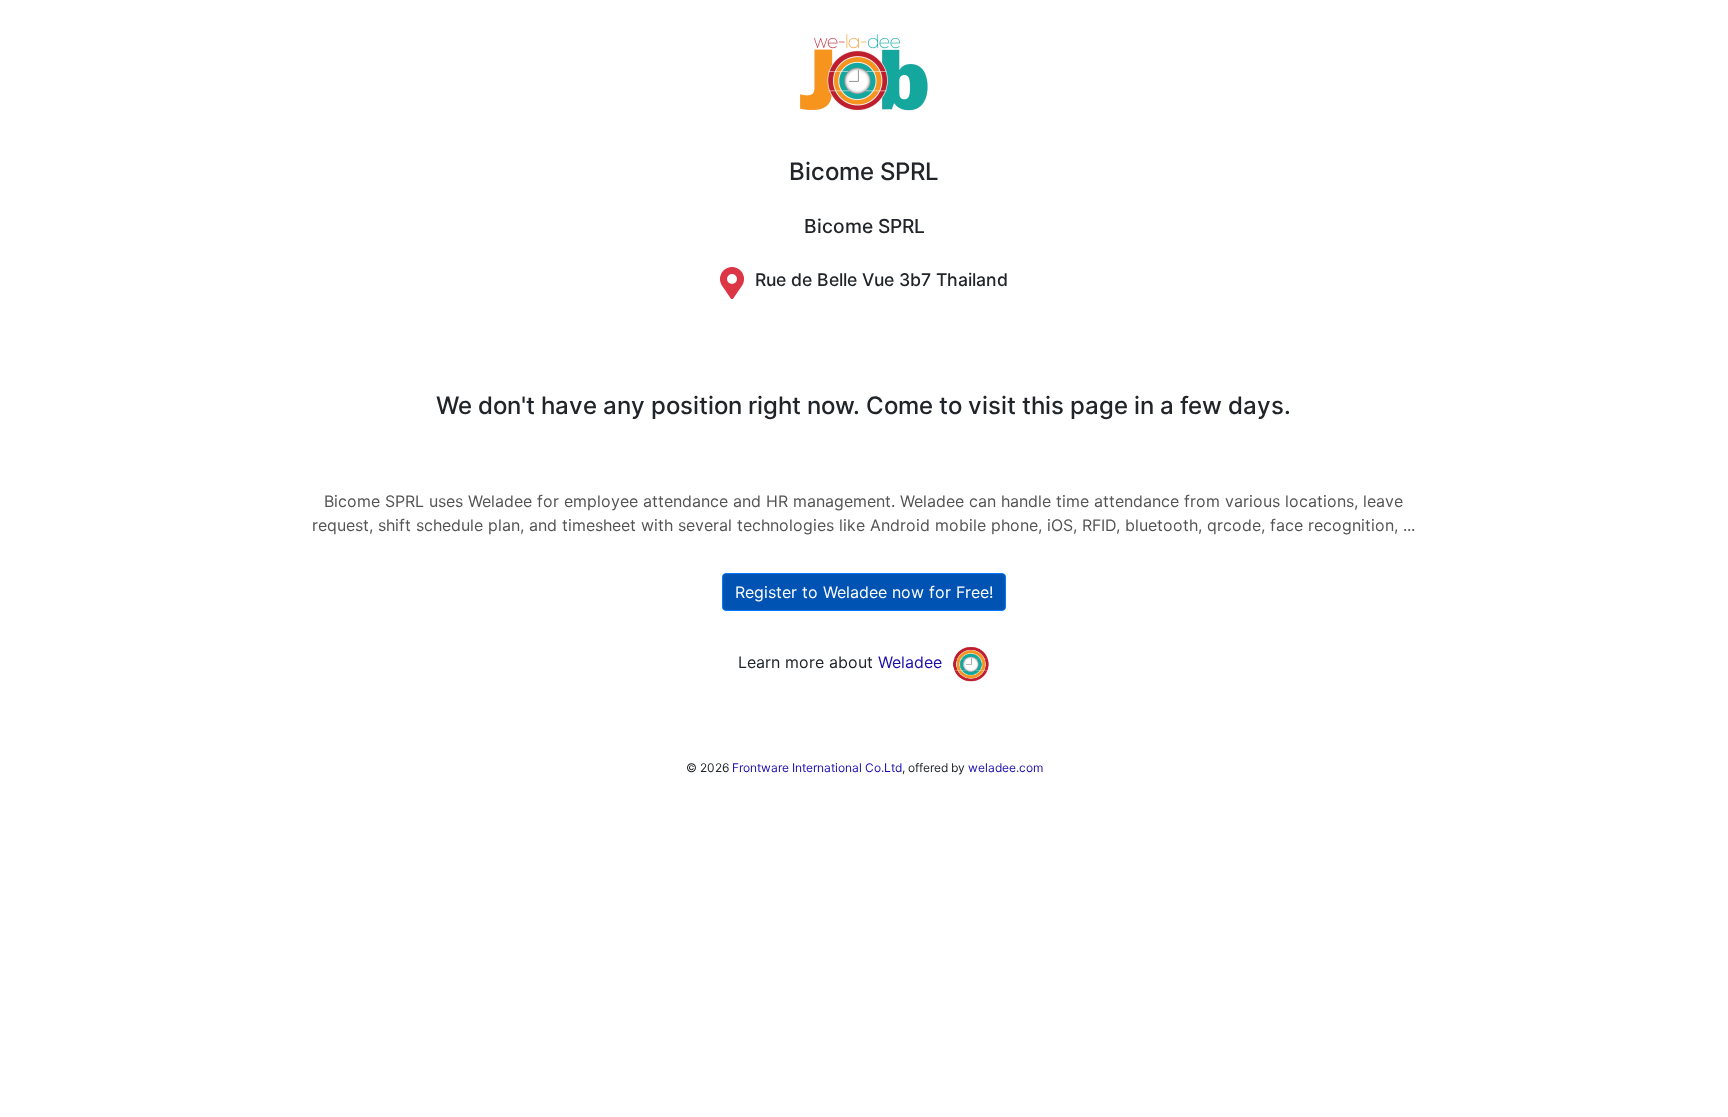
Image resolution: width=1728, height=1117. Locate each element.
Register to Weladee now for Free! (864, 592)
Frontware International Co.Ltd (817, 767)
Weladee (910, 662)
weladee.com (1005, 767)
